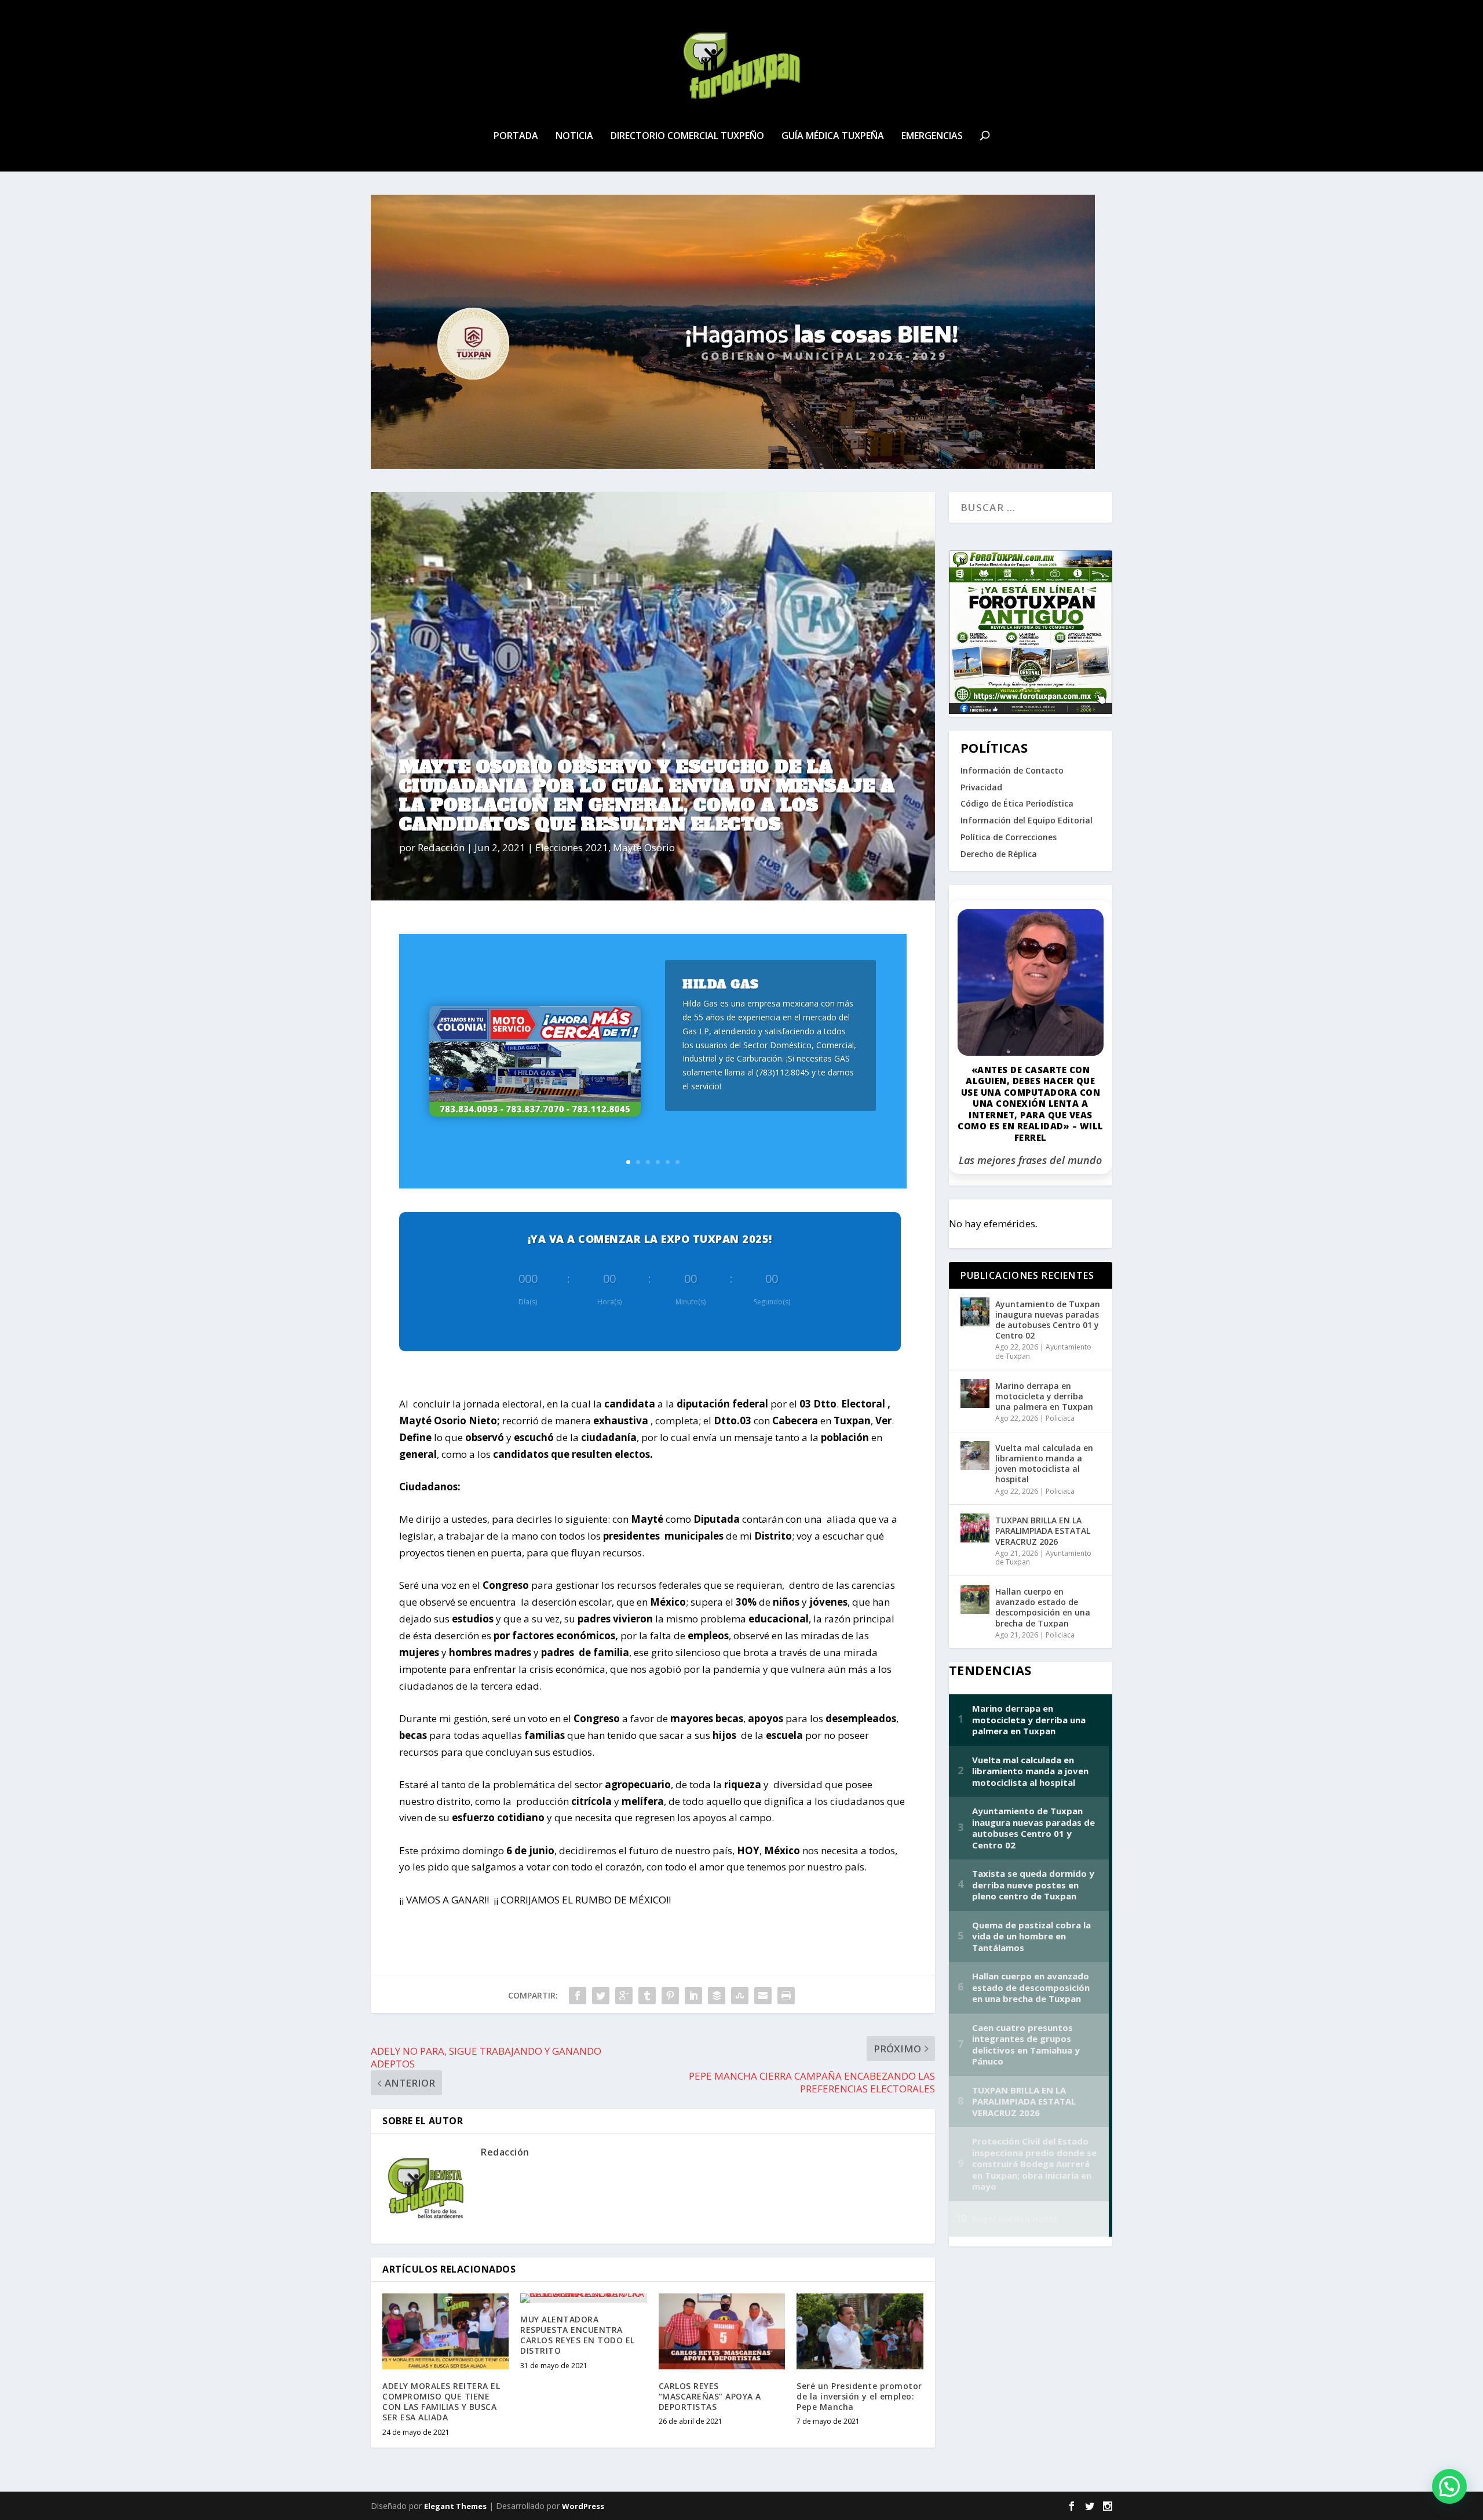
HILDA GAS (721, 984)
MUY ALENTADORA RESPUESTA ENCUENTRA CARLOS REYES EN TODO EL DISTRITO (578, 2335)
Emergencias (932, 136)
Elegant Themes (455, 2506)
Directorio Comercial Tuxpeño (687, 136)
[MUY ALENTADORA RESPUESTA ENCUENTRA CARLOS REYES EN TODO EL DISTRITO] (583, 2298)
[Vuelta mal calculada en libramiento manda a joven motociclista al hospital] (975, 1456)
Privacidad (981, 787)
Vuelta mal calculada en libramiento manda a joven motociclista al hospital (1044, 1464)
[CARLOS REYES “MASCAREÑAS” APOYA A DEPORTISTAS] (722, 2331)
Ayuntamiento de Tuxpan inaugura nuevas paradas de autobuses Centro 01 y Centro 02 (1048, 1320)
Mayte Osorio (644, 847)
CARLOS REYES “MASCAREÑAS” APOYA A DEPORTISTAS (710, 2396)
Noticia (574, 136)
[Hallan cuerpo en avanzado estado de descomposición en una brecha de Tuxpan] (975, 1599)
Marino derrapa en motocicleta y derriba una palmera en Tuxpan (1044, 1396)
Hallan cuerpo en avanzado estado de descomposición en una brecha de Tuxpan (1043, 1607)
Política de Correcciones (1009, 837)
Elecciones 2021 (572, 847)
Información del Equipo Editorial (1027, 820)
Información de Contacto (1012, 770)
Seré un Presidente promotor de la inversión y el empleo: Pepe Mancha (859, 2396)
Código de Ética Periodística (1017, 803)
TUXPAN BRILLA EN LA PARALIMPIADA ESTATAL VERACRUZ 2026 (1043, 1531)
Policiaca (1060, 1418)
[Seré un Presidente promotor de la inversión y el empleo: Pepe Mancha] (860, 2331)
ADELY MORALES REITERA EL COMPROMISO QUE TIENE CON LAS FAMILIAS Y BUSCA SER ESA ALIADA (441, 2402)
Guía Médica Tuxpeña (833, 136)
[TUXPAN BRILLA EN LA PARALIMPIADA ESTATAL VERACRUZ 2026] (975, 1528)
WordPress (583, 2506)
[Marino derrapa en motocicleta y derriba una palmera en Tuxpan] (975, 1394)
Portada (516, 136)
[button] (1449, 2486)
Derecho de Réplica (999, 854)
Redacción (441, 847)
